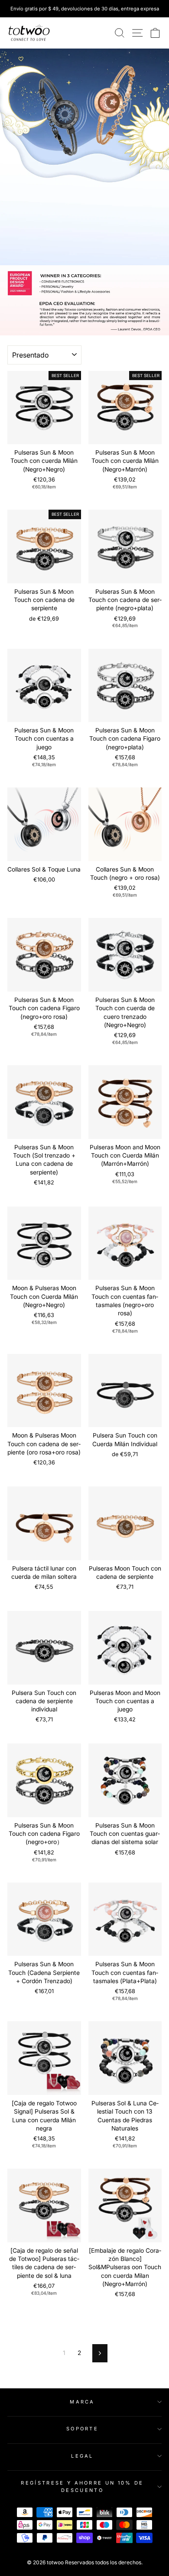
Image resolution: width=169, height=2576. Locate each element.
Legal (82, 2456)
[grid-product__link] (44, 408)
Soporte (82, 2429)
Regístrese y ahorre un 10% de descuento (82, 2487)
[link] (29, 33)
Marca (82, 2402)
